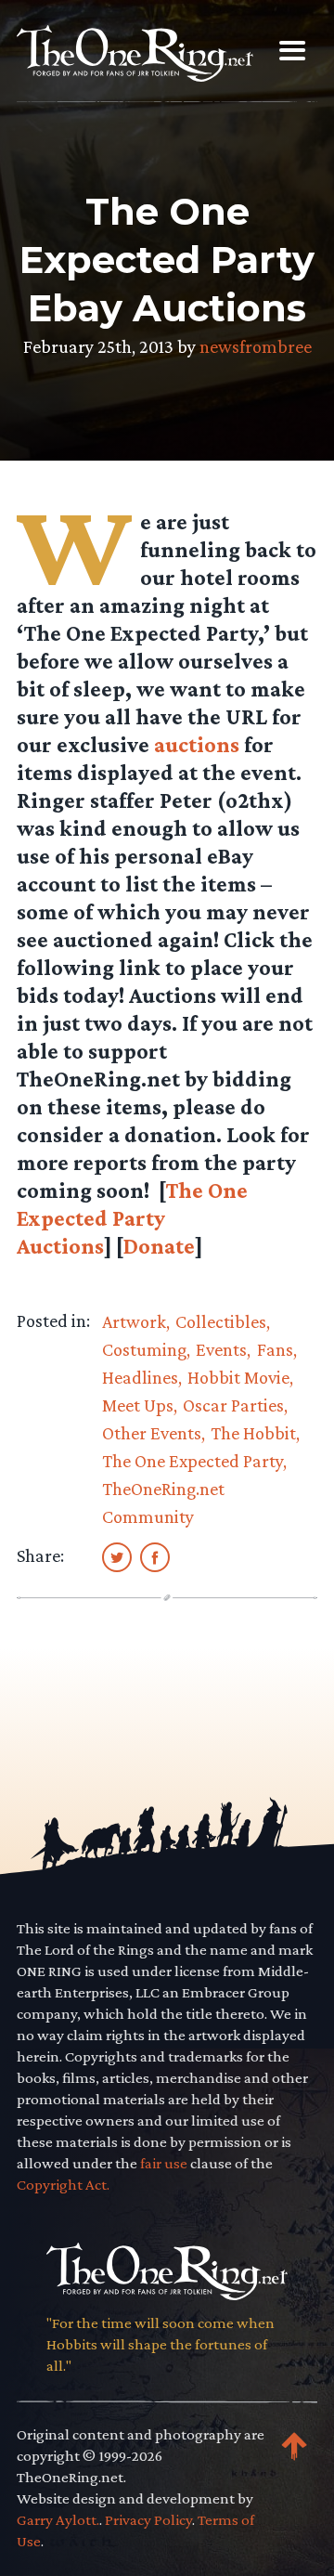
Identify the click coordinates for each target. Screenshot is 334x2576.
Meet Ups (138, 1405)
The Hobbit (253, 1433)
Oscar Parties (233, 1405)
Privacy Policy (148, 2520)
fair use (164, 2163)
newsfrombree (256, 346)
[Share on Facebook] (155, 1556)
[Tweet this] (117, 1556)
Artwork (134, 1321)
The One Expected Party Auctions (132, 1218)
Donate (159, 1246)
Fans (275, 1349)
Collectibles (221, 1321)
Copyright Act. (63, 2185)
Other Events (152, 1433)
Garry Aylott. (58, 2520)
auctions (197, 744)
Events (221, 1349)
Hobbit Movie (238, 1377)
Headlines (140, 1377)
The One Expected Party (193, 1461)
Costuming (144, 1349)
